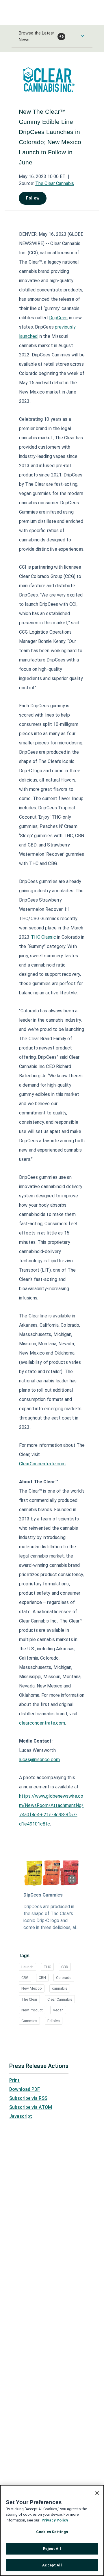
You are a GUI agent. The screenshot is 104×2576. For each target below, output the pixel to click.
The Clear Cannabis (55, 183)
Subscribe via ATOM (31, 2107)
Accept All (52, 2565)
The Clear (29, 1999)
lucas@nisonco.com (39, 1760)
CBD (65, 1967)
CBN (42, 1978)
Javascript (21, 2116)
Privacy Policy (55, 2520)
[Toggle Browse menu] (82, 36)
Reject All (52, 2549)
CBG (25, 1978)
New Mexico (32, 1988)
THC (47, 1967)
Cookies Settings (52, 2532)
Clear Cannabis (60, 1999)
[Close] (97, 2493)
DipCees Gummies (43, 1895)
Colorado (64, 1978)
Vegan (58, 2010)
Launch (27, 1967)
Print (14, 2080)
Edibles (54, 2021)
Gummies (29, 2021)
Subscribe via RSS (28, 2098)
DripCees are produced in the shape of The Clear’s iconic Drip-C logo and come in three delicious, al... (51, 1917)
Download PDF (25, 2089)
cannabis (60, 1988)
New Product (32, 2010)
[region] (52, 2530)
